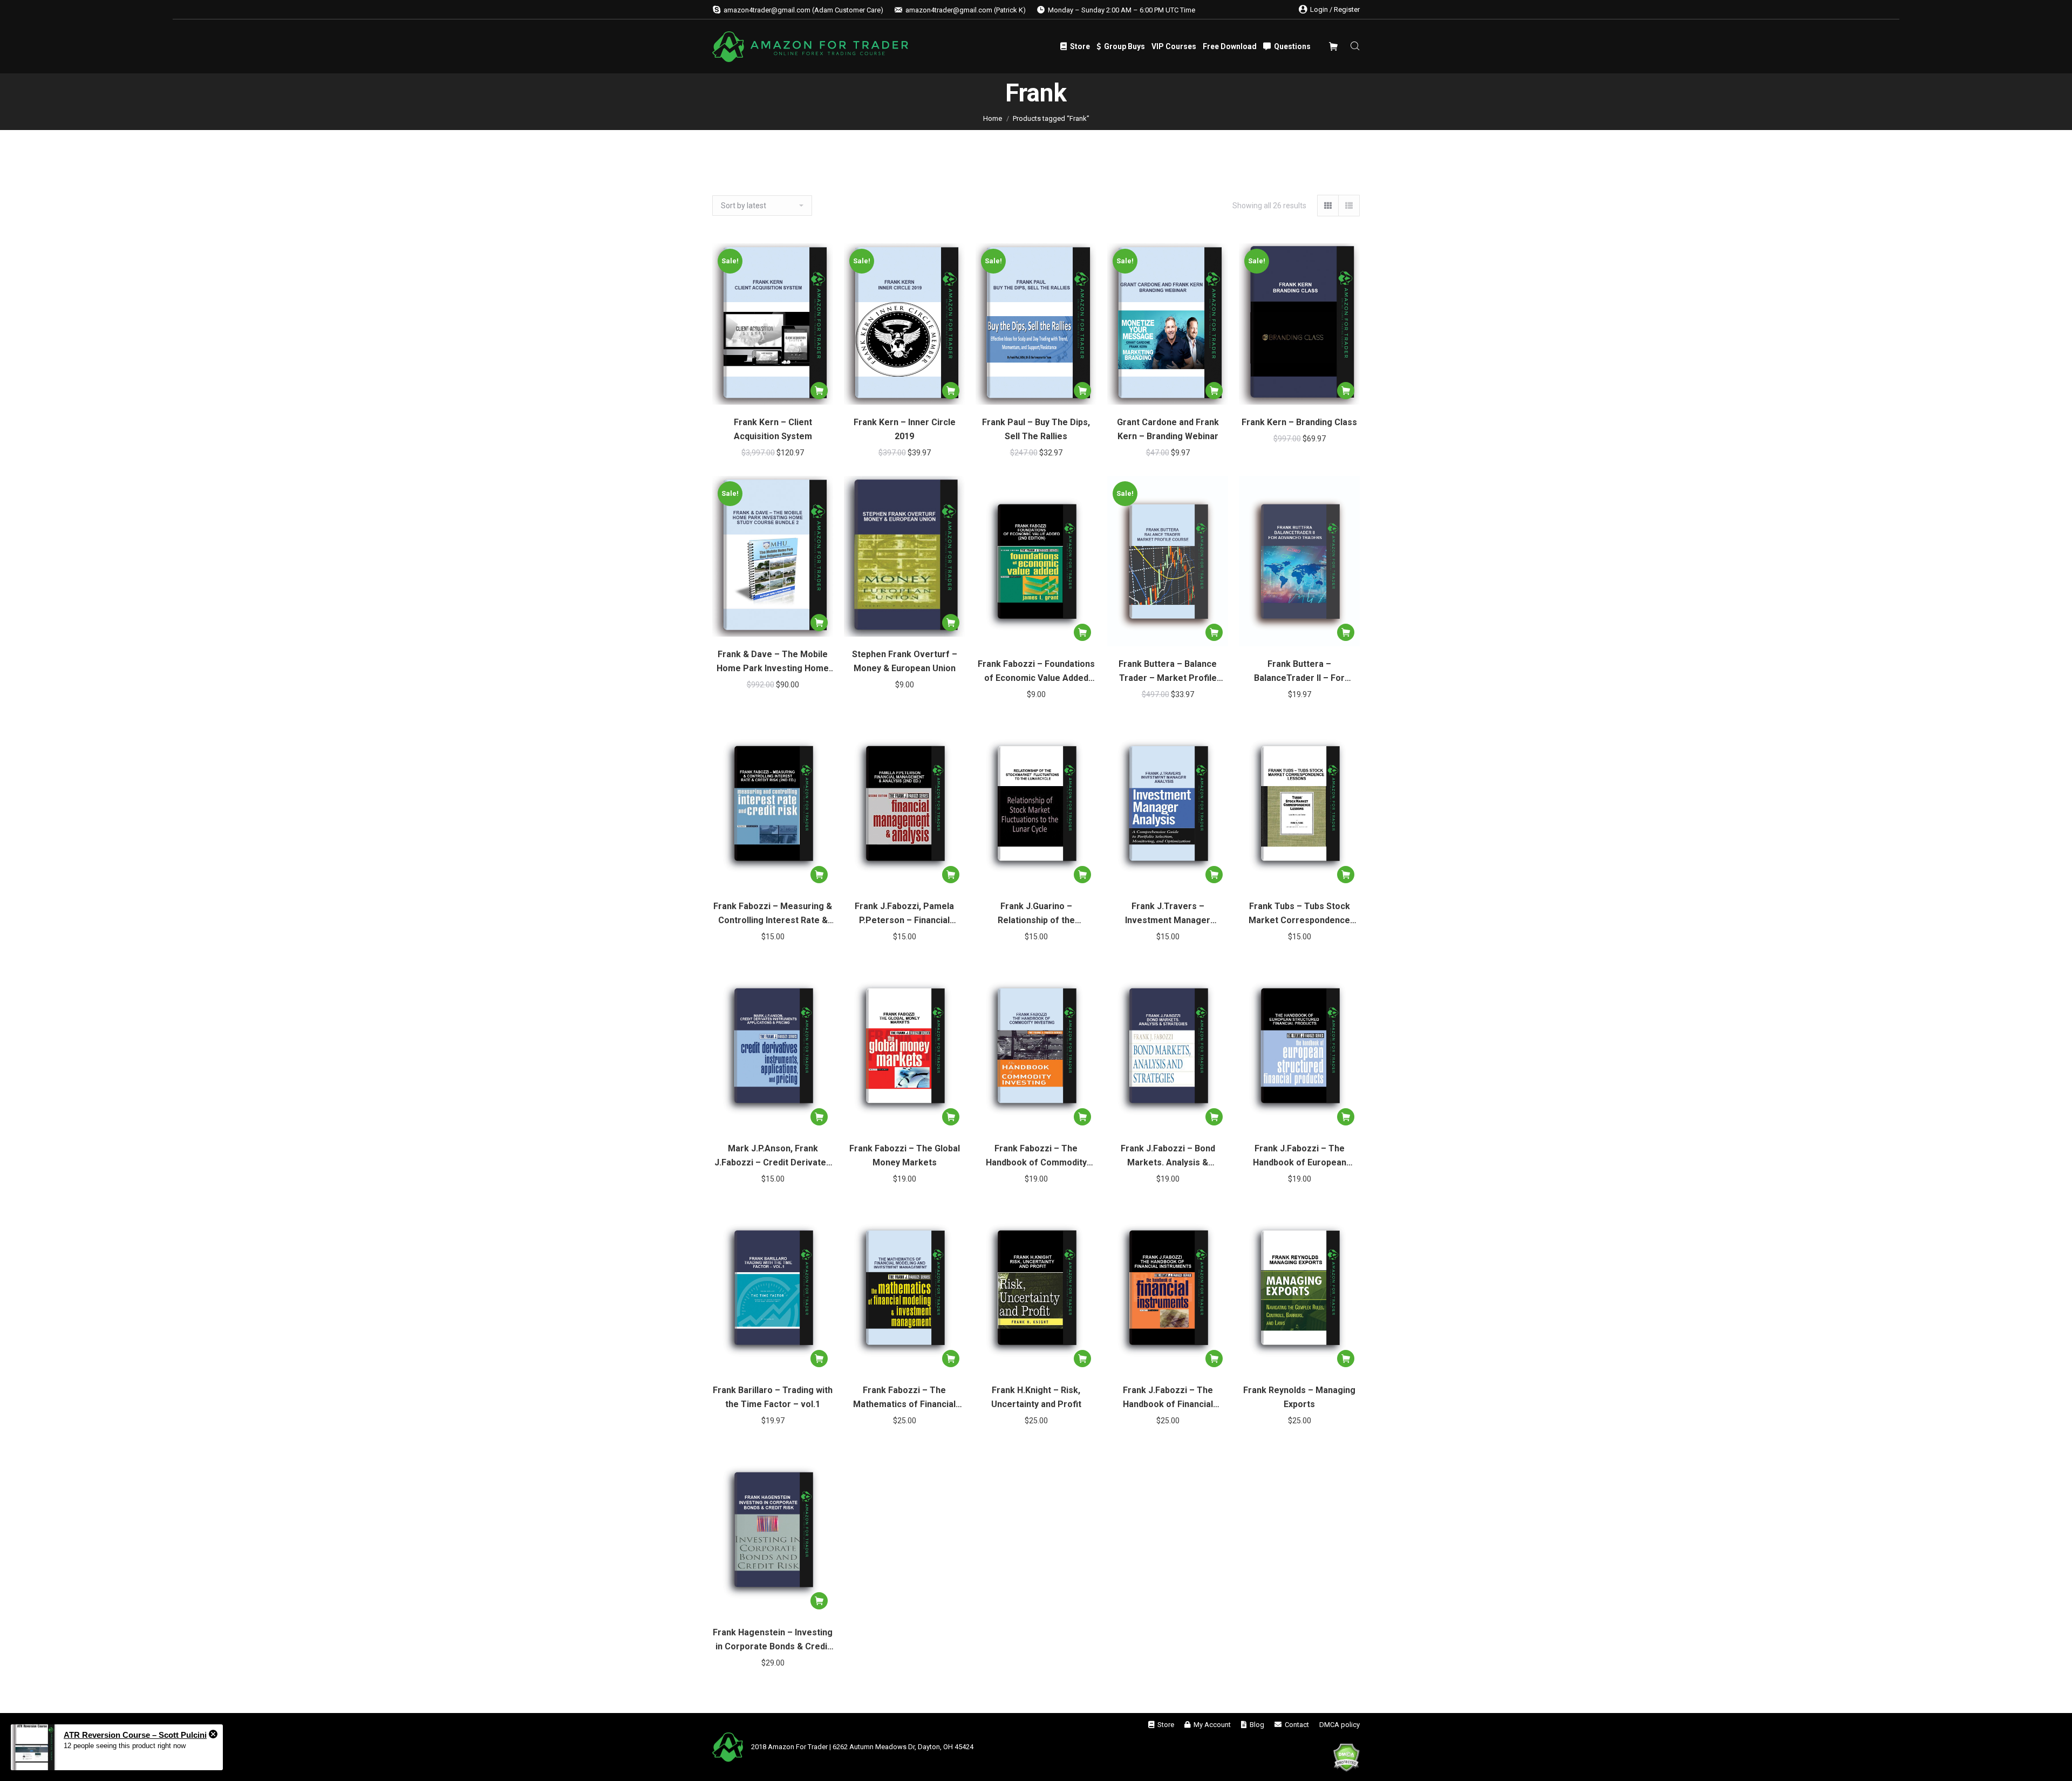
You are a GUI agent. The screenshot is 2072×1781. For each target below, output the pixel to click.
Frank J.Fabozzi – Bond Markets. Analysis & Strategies (1168, 1156)
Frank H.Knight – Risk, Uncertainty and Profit (1036, 1397)
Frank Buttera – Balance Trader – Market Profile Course (1168, 672)
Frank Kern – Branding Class (1299, 422)
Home (993, 118)
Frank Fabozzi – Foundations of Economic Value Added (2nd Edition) (1036, 672)
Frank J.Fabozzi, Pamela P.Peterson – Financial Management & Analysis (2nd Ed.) (905, 914)
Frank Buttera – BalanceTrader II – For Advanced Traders (1299, 672)
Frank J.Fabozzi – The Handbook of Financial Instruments (1168, 1398)
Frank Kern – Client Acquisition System (773, 429)
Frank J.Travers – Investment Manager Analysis (1168, 914)
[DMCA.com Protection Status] (1346, 1759)
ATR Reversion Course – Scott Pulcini (135, 1735)
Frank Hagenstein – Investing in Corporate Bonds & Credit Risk (773, 1640)
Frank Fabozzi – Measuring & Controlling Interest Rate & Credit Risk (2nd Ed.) (773, 914)
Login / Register (1335, 9)
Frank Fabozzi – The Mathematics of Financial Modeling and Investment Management (905, 1398)
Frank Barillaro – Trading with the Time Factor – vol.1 (773, 1397)
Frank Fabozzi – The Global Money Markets (905, 1155)
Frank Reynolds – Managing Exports (1299, 1397)
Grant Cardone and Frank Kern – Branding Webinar (1168, 429)
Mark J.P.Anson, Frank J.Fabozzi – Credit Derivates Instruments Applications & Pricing (773, 1156)
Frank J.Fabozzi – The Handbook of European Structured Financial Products (1300, 1156)
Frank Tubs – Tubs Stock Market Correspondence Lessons (1299, 914)
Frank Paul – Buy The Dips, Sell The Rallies (1036, 429)
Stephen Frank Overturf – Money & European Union (905, 661)
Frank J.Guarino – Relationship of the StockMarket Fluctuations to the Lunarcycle (1036, 914)
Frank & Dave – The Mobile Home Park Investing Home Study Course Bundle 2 (773, 662)
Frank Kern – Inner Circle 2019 (905, 429)
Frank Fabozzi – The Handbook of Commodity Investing (1036, 1156)
